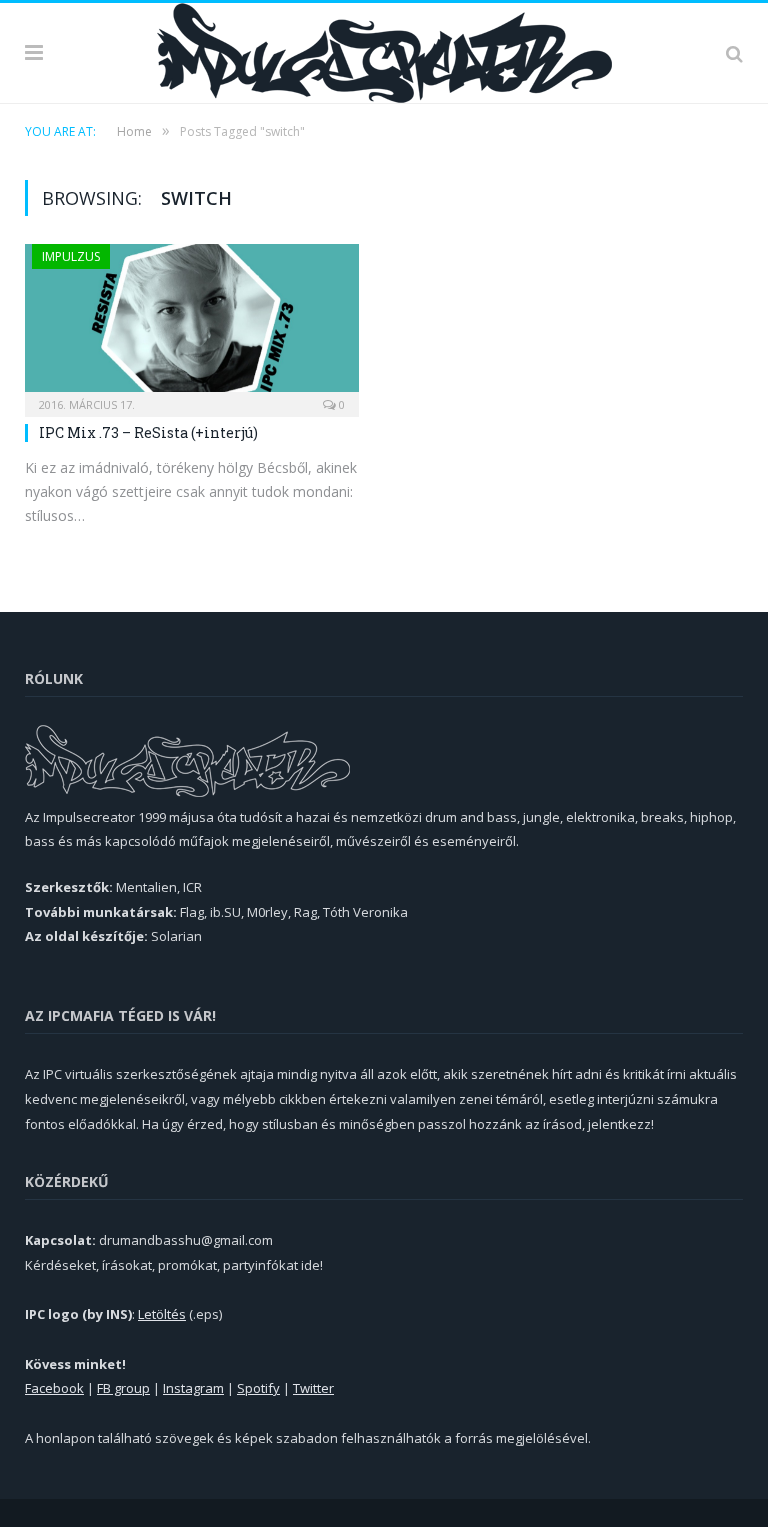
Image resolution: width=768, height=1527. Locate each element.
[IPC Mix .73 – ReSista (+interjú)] (192, 324)
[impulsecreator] (384, 49)
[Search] (734, 53)
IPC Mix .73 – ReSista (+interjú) (148, 432)
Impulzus (71, 256)
